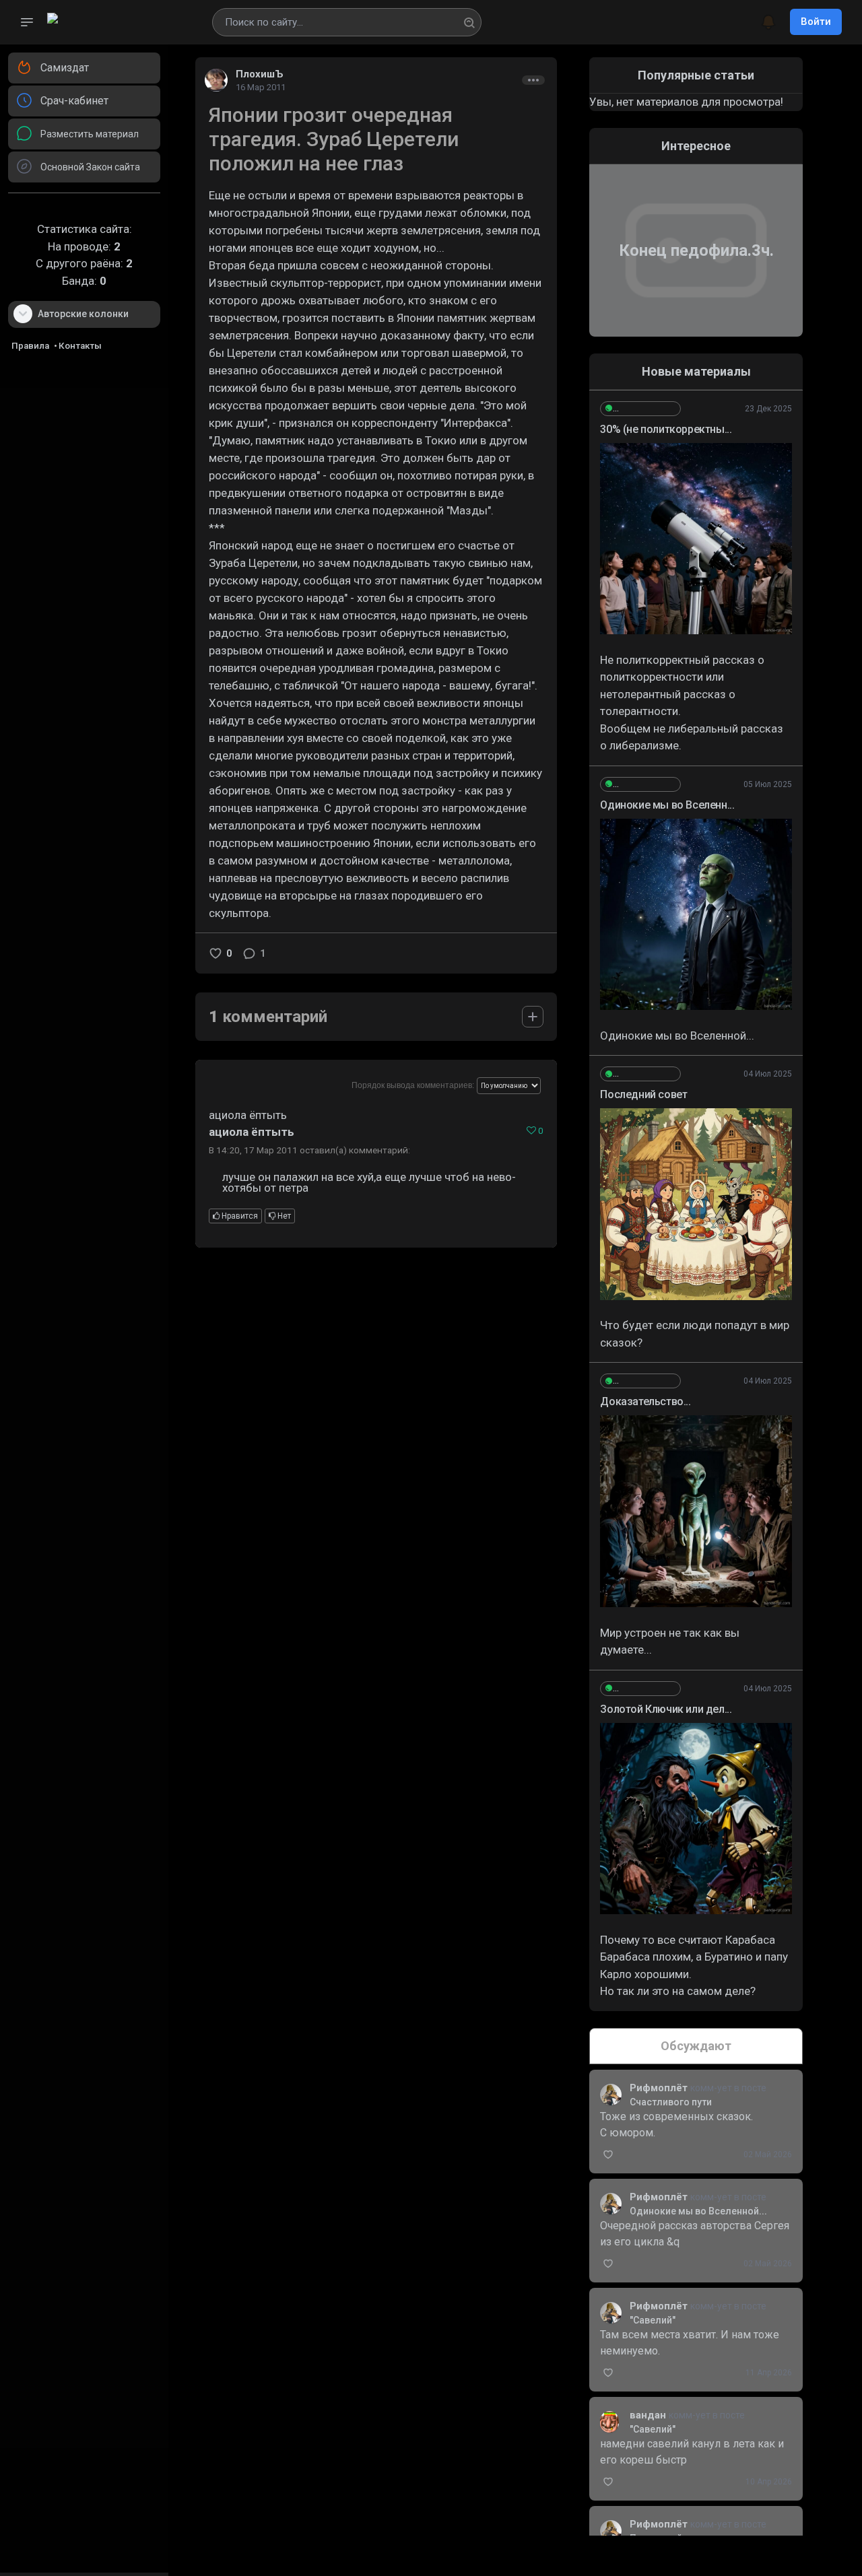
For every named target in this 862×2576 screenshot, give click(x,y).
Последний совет (643, 1094)
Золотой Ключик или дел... (666, 1709)
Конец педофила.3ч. (696, 250)
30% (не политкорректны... (666, 429)
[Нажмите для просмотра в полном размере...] (696, 539)
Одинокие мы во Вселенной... (698, 2211)
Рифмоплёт (660, 2088)
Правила (30, 346)
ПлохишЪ (260, 74)
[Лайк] (215, 953)
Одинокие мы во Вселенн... (667, 805)
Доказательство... (645, 1401)
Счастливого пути (671, 2102)
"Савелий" (653, 2320)
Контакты (80, 346)
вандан (649, 2415)
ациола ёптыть (252, 1132)
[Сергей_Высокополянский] (640, 409)
